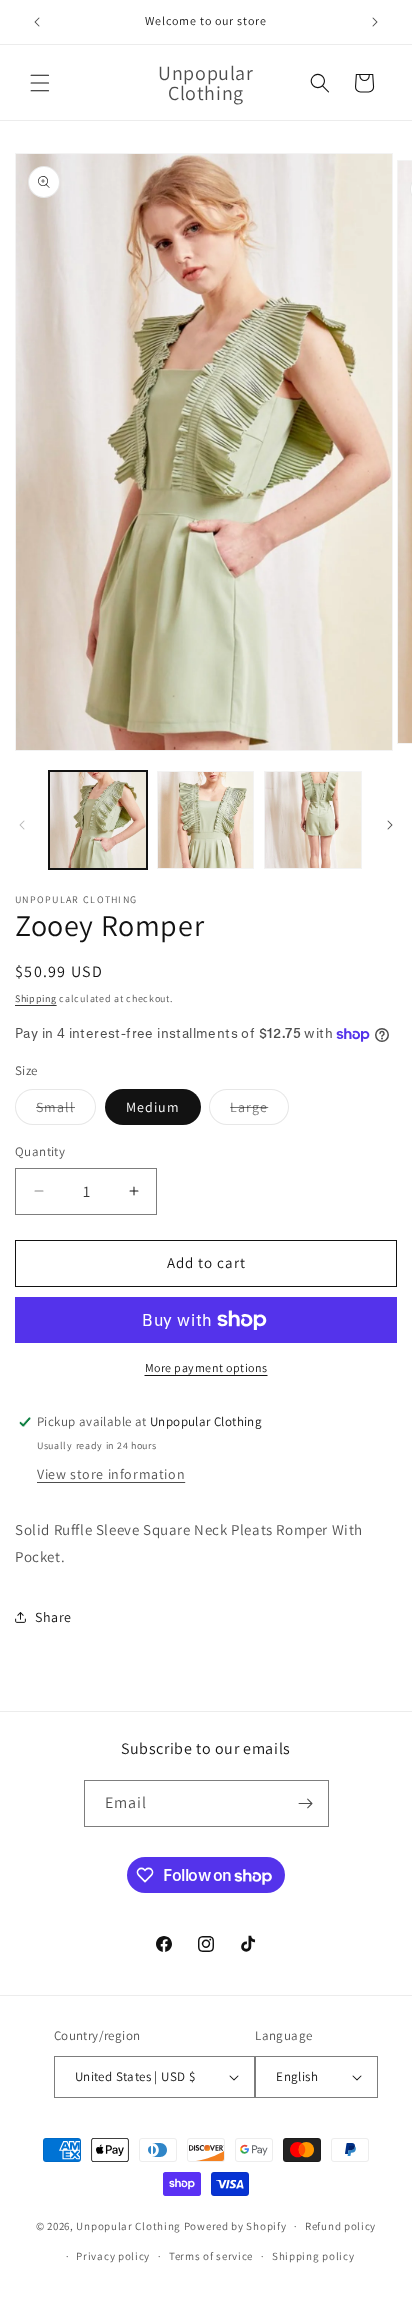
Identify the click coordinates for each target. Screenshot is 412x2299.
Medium (153, 1107)
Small (66, 1111)
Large (259, 1111)
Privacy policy (113, 2256)
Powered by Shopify (235, 2226)
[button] (40, 83)
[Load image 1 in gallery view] (98, 820)
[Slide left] (22, 825)
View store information (111, 1474)
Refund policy (340, 2226)
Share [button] (53, 1617)
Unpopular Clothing (128, 2226)
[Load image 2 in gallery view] (206, 820)
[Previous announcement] (37, 22)
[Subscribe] (306, 1803)
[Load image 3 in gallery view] (313, 820)
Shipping (36, 998)
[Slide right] (390, 825)
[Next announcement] (375, 22)
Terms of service (211, 2256)
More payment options (206, 1367)
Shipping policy (313, 2256)
